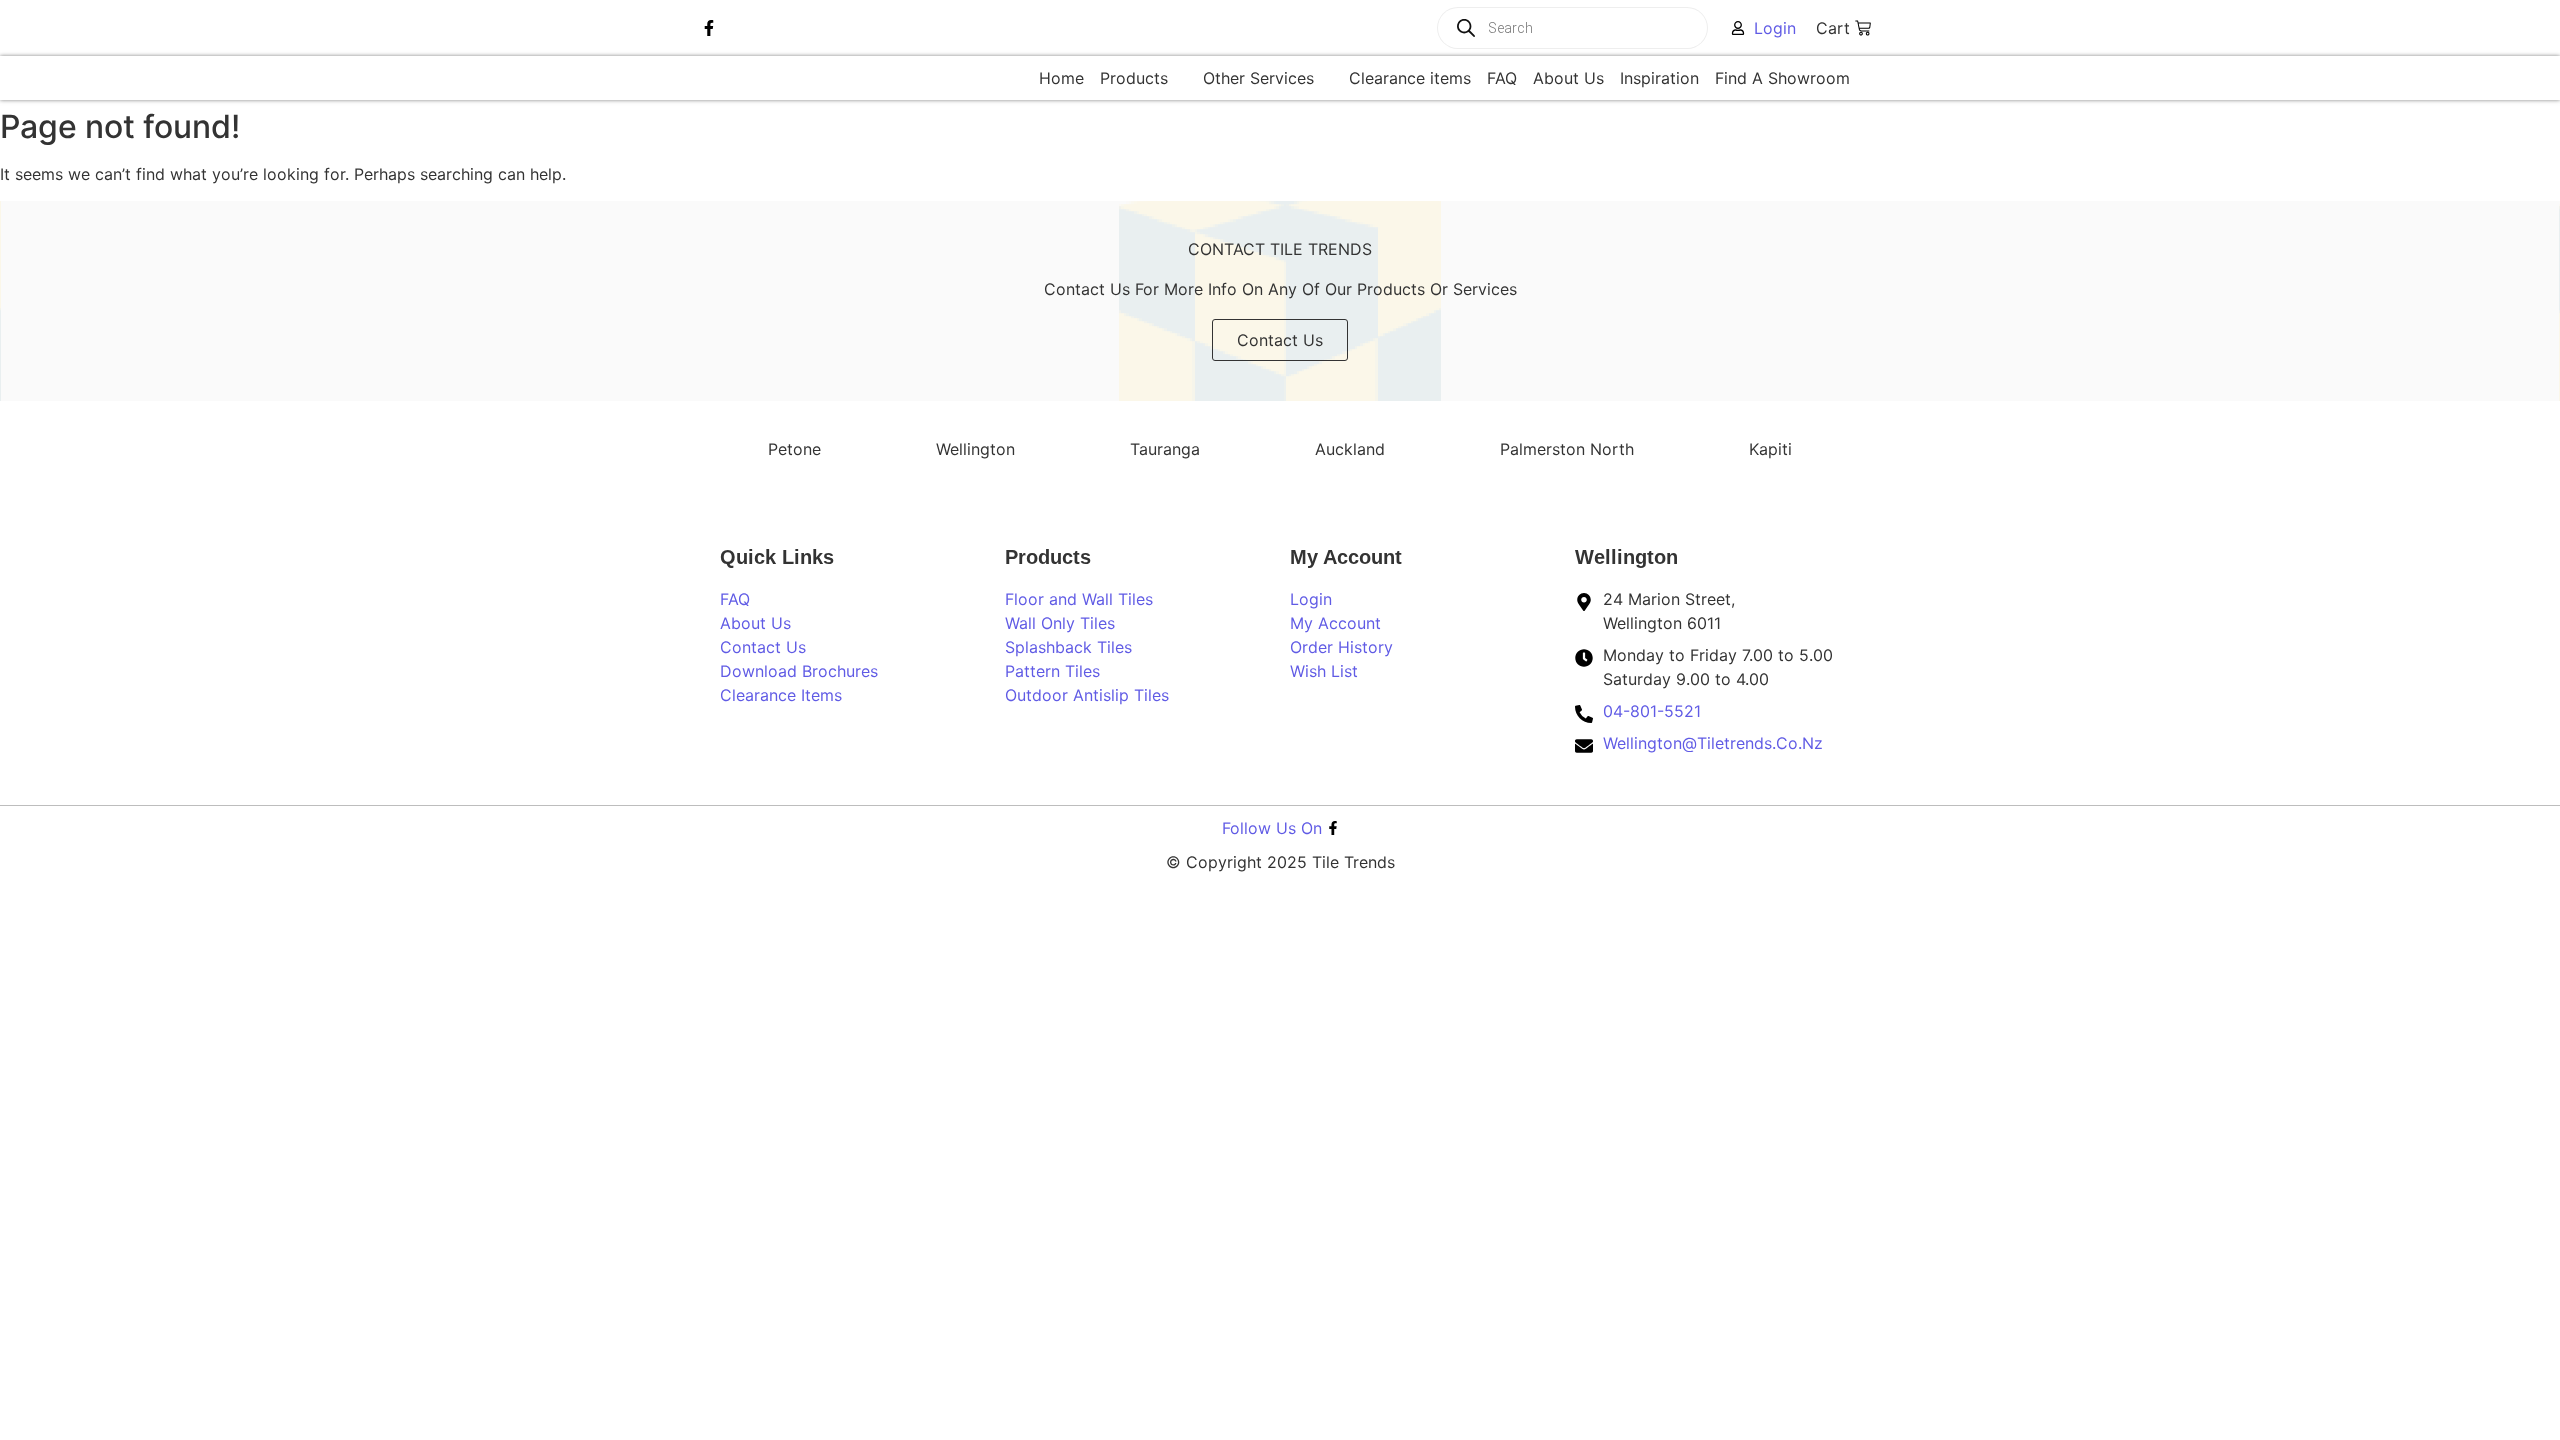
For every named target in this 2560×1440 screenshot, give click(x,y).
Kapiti (1770, 449)
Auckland (1350, 449)
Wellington (975, 449)
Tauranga (1165, 449)
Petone (794, 449)
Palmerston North (1567, 449)
